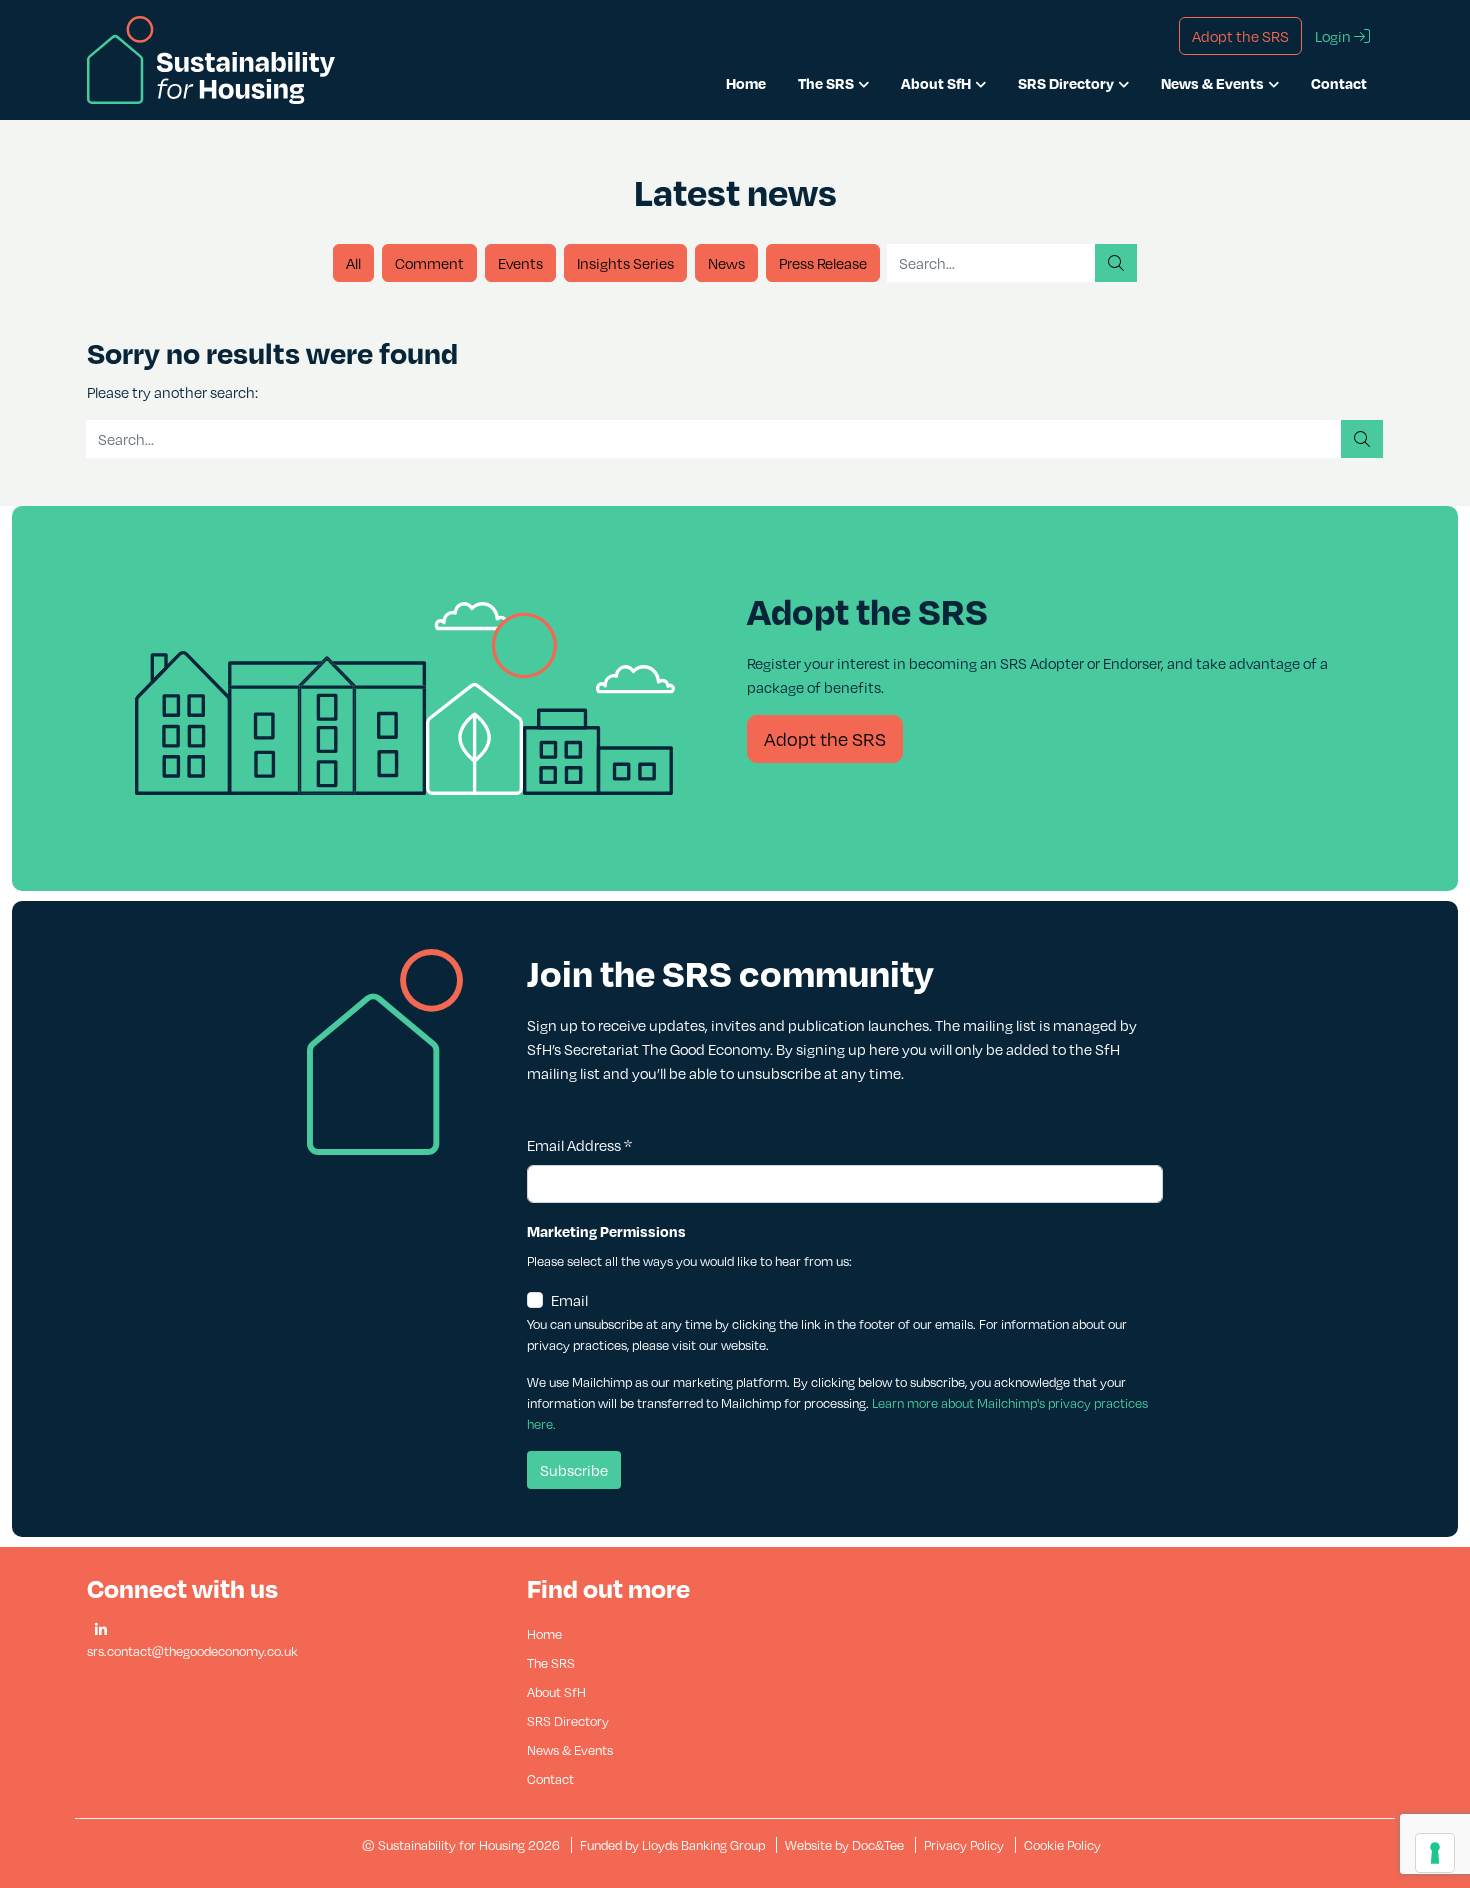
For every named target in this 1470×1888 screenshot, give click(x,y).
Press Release (823, 263)
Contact (1339, 83)
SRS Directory (1066, 83)
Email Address (579, 1145)
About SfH (936, 83)
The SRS (826, 83)
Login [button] (1334, 36)
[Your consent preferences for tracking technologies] (1435, 1853)
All (353, 263)
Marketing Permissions (606, 1231)
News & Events (1212, 83)
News (726, 263)
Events (520, 263)
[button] (101, 1630)
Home (746, 83)
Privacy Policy (964, 1845)
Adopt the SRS (825, 739)
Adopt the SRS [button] (1240, 36)
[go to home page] (211, 58)
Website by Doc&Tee (846, 1845)
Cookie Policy (1062, 1845)
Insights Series (625, 263)
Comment (429, 263)
